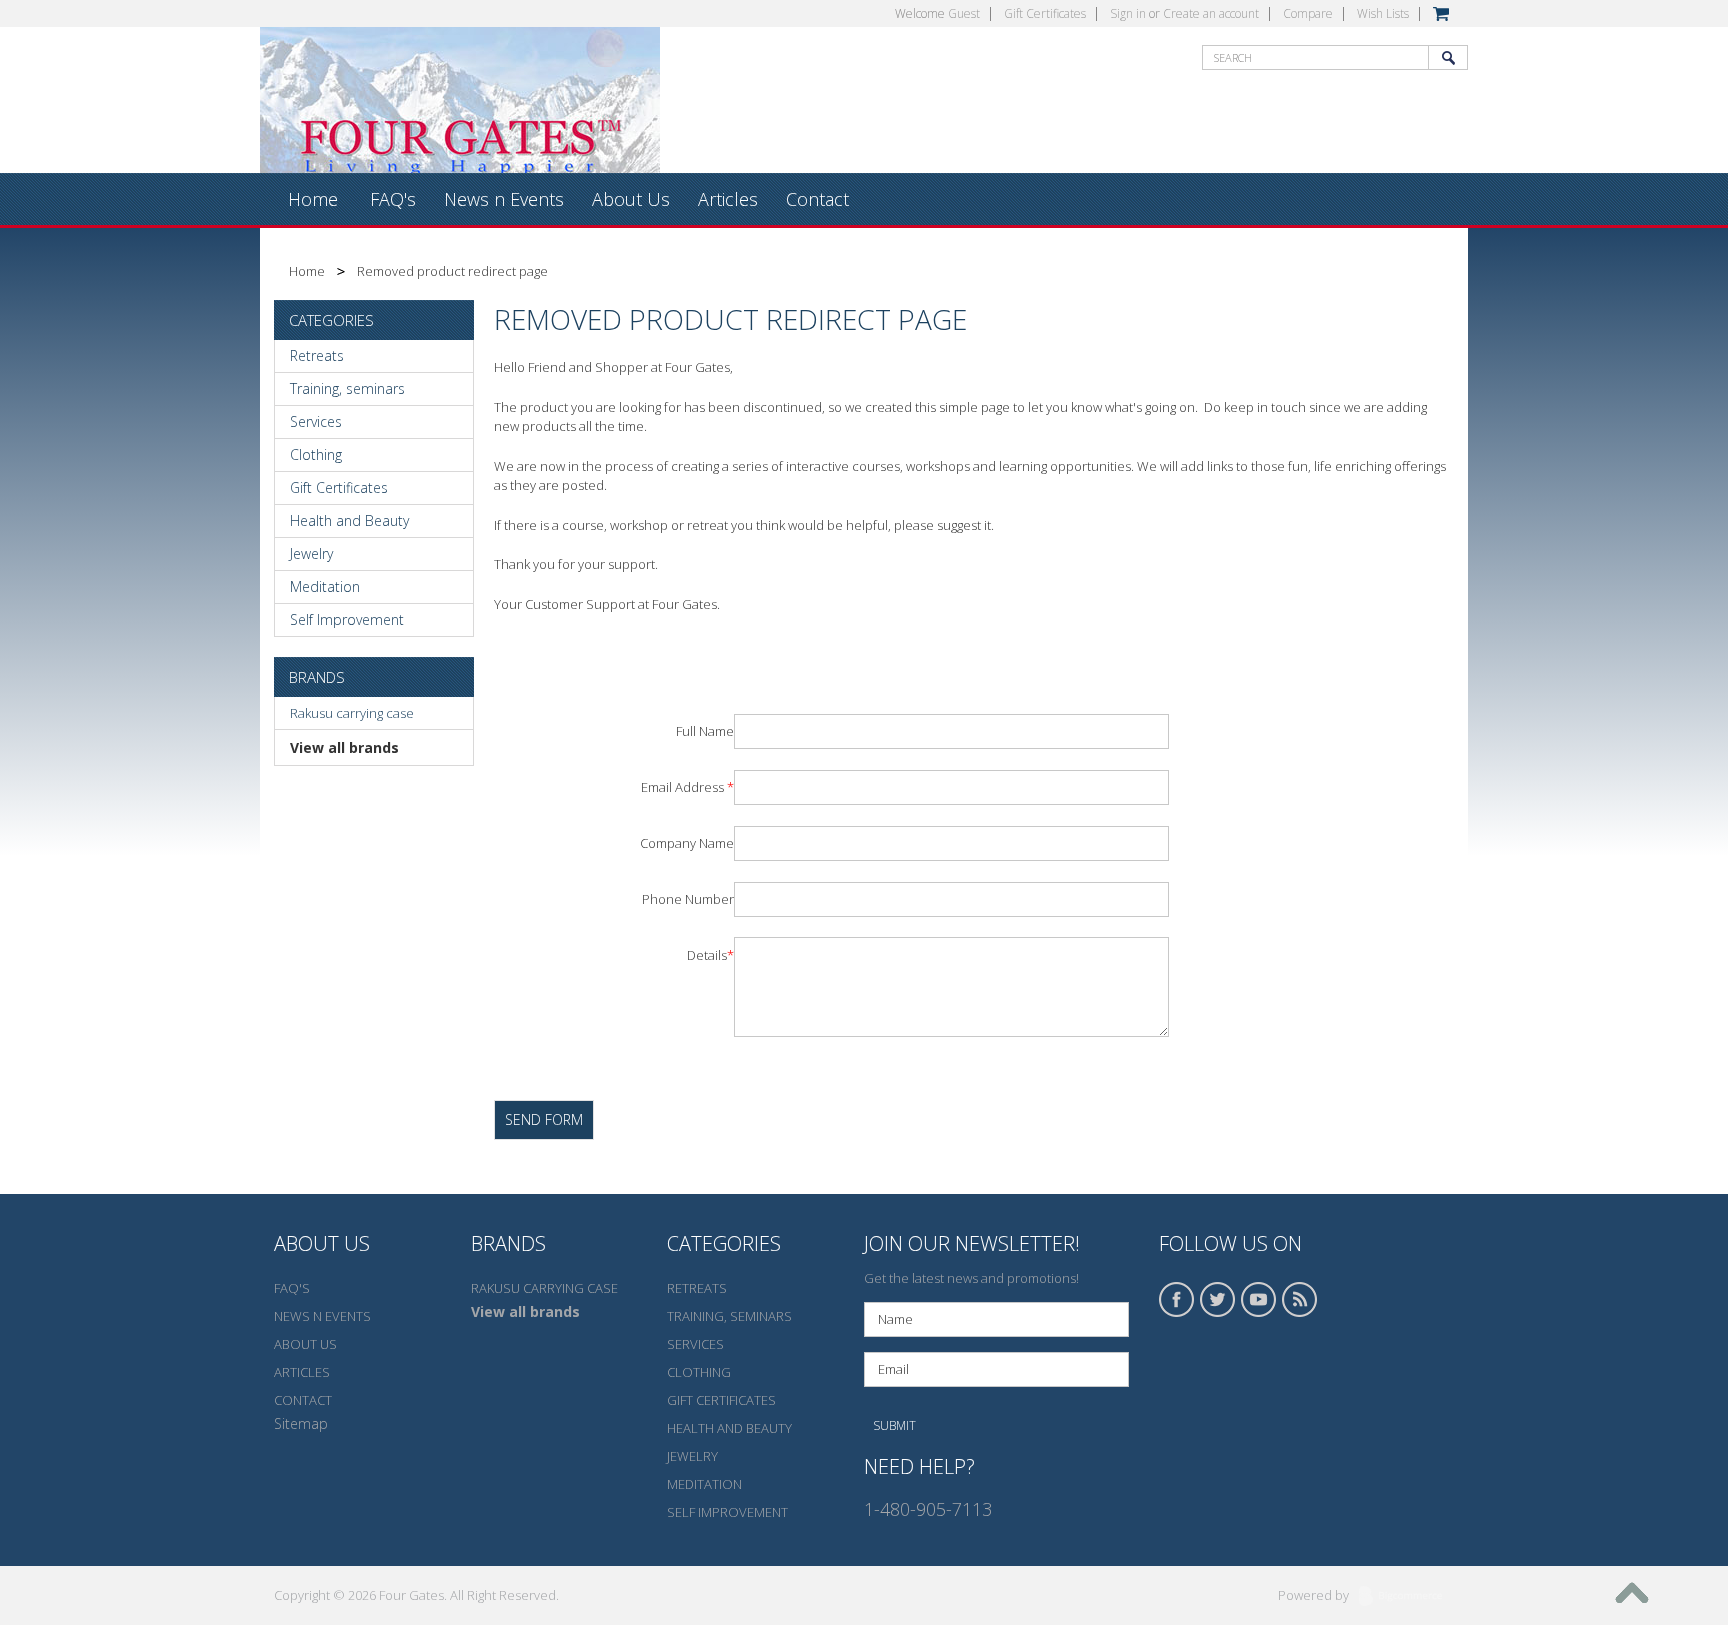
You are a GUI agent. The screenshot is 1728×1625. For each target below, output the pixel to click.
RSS (1300, 1299)
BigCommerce (1406, 1597)
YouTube (1259, 1299)
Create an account (1211, 13)
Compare (1308, 13)
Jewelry (311, 553)
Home (307, 271)
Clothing (316, 454)
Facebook (1177, 1299)
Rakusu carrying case (352, 713)
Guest (964, 13)
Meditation (325, 586)
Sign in (1128, 13)
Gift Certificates (1045, 13)
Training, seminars (347, 388)
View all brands (344, 747)
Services (316, 421)
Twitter (1218, 1299)
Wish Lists (1383, 13)
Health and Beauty (349, 520)
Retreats (317, 355)
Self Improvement (347, 619)
